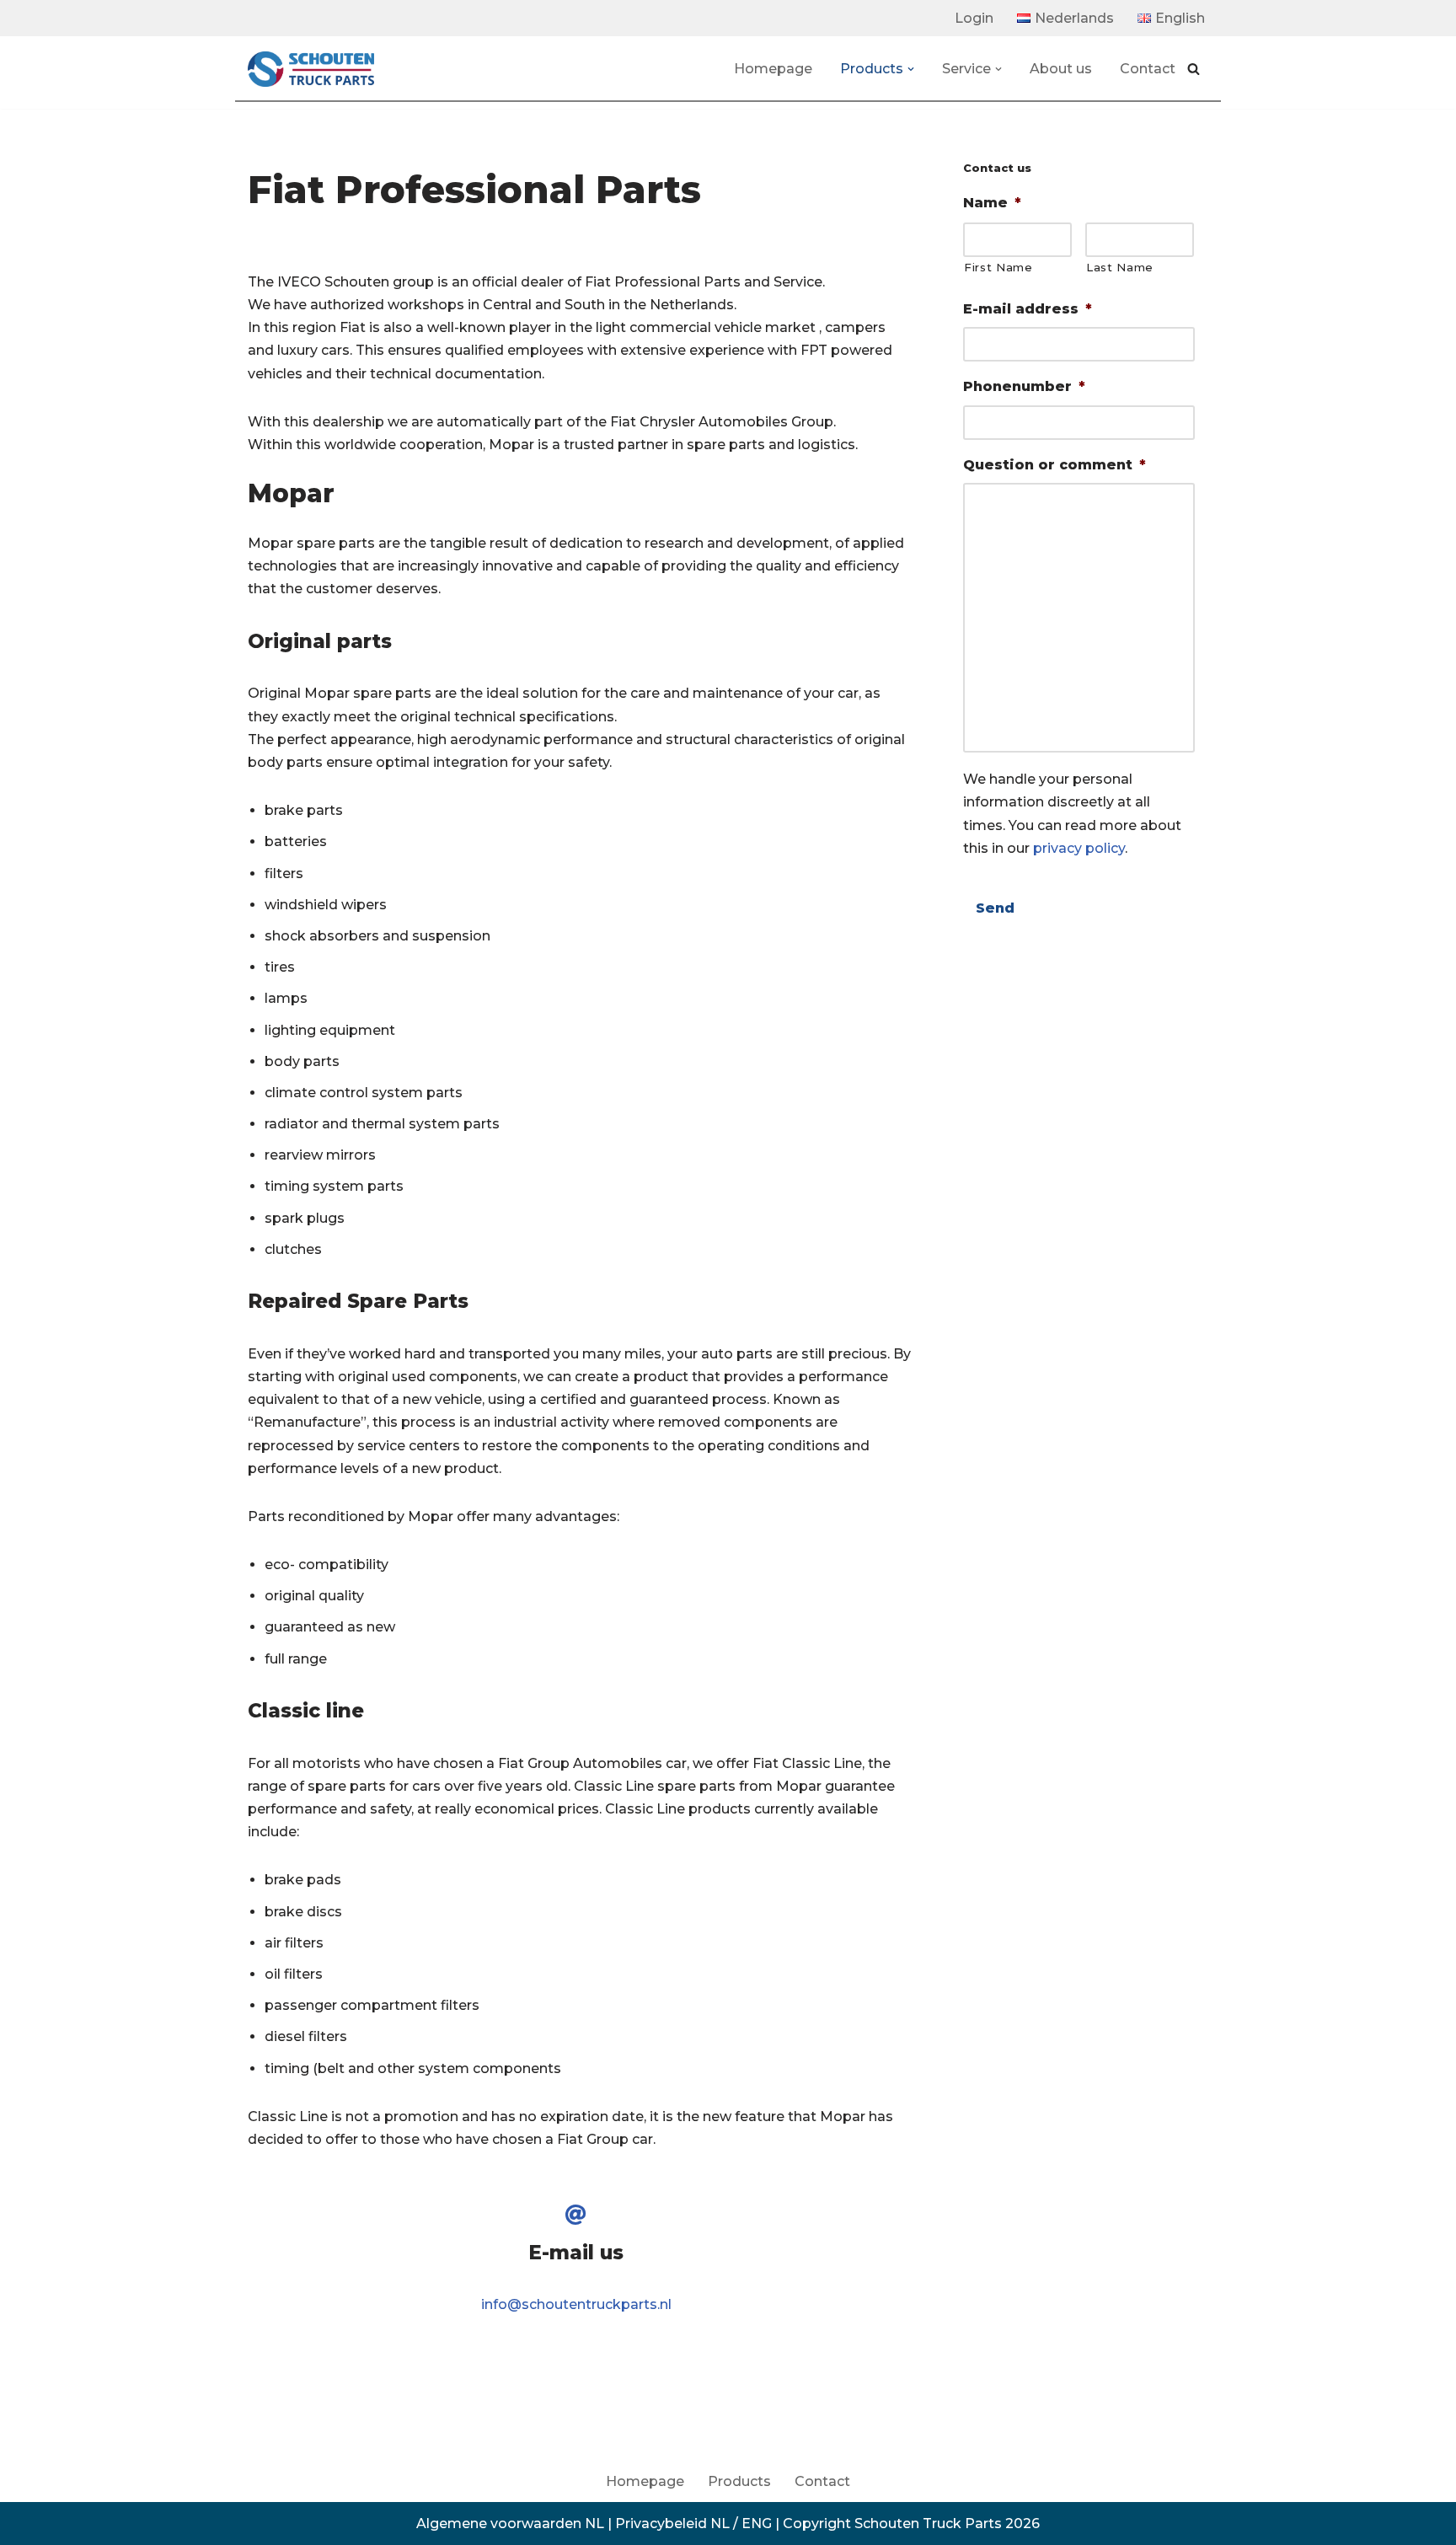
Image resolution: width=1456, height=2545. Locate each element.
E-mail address (1028, 309)
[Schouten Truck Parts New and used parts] (311, 69)
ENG (757, 2524)
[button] (911, 69)
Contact (1148, 69)
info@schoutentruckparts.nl (576, 2304)
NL (720, 2524)
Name (992, 203)
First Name (998, 267)
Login (974, 18)
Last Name (1120, 267)
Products (739, 2481)
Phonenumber (1024, 386)
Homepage (773, 69)
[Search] (1194, 69)
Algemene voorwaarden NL (510, 2524)
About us (1061, 69)
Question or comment (1055, 465)
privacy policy (1079, 848)
